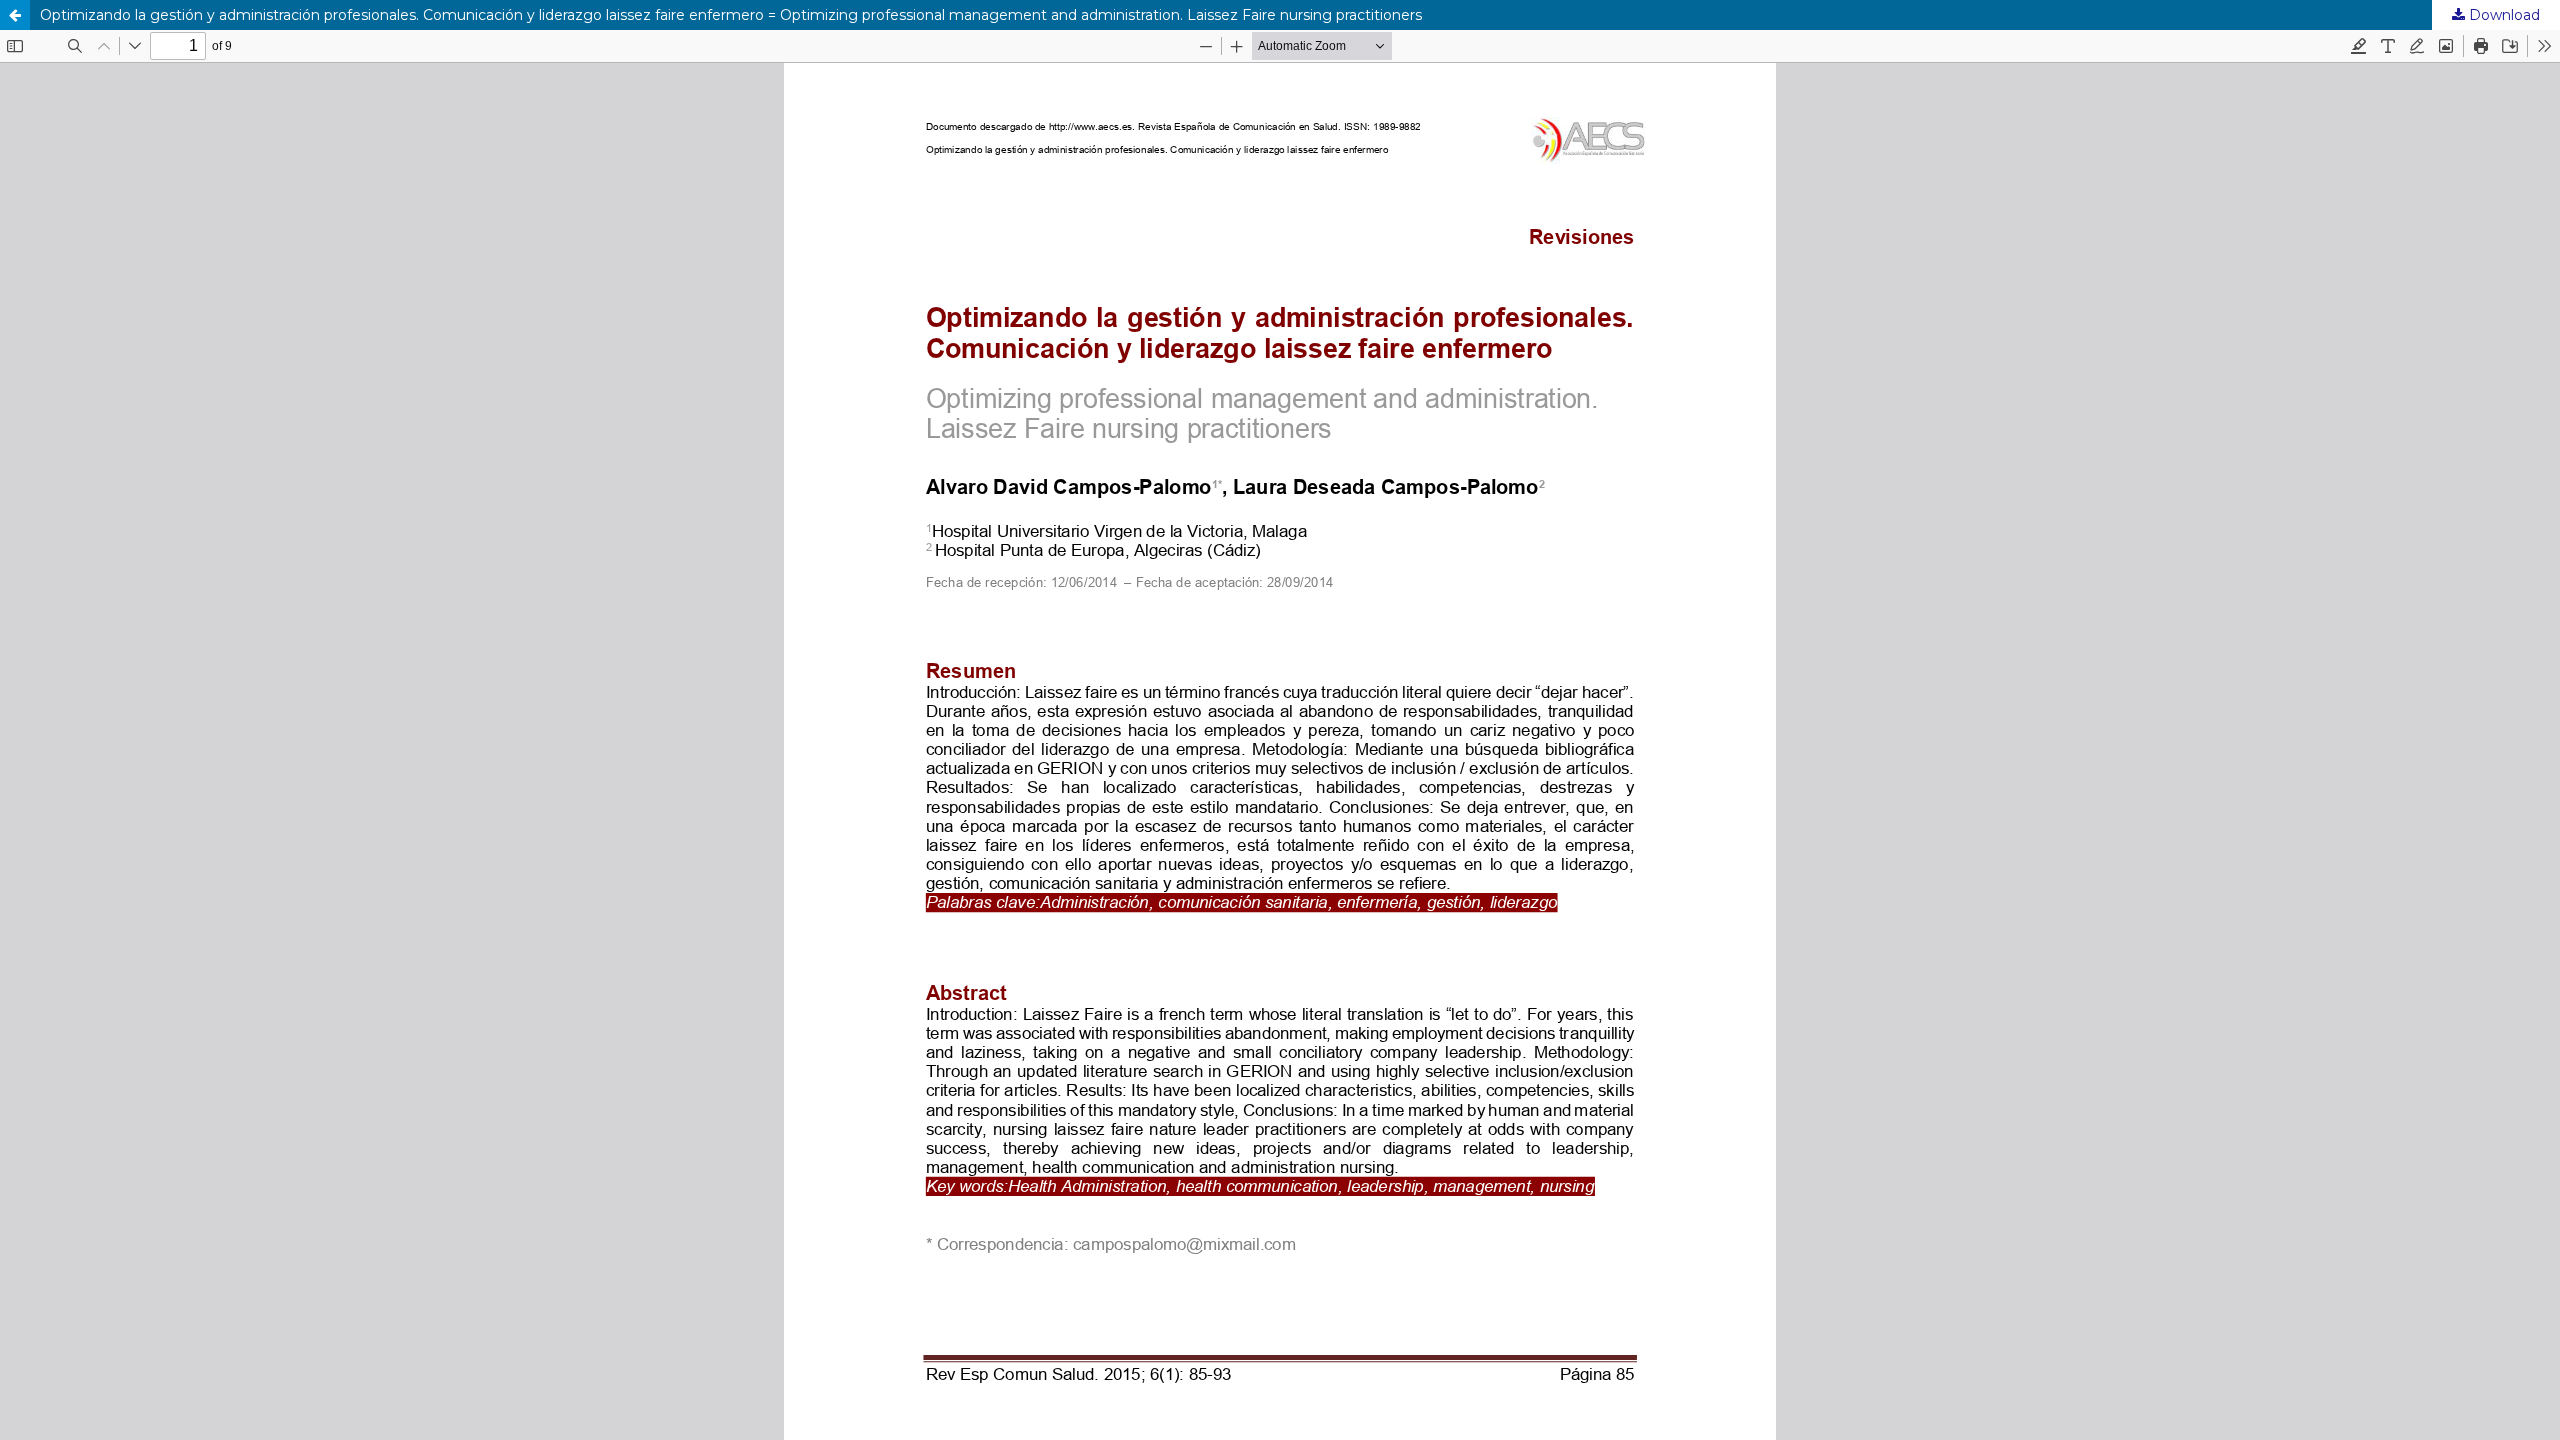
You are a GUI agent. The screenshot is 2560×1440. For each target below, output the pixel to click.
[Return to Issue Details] (15, 15)
